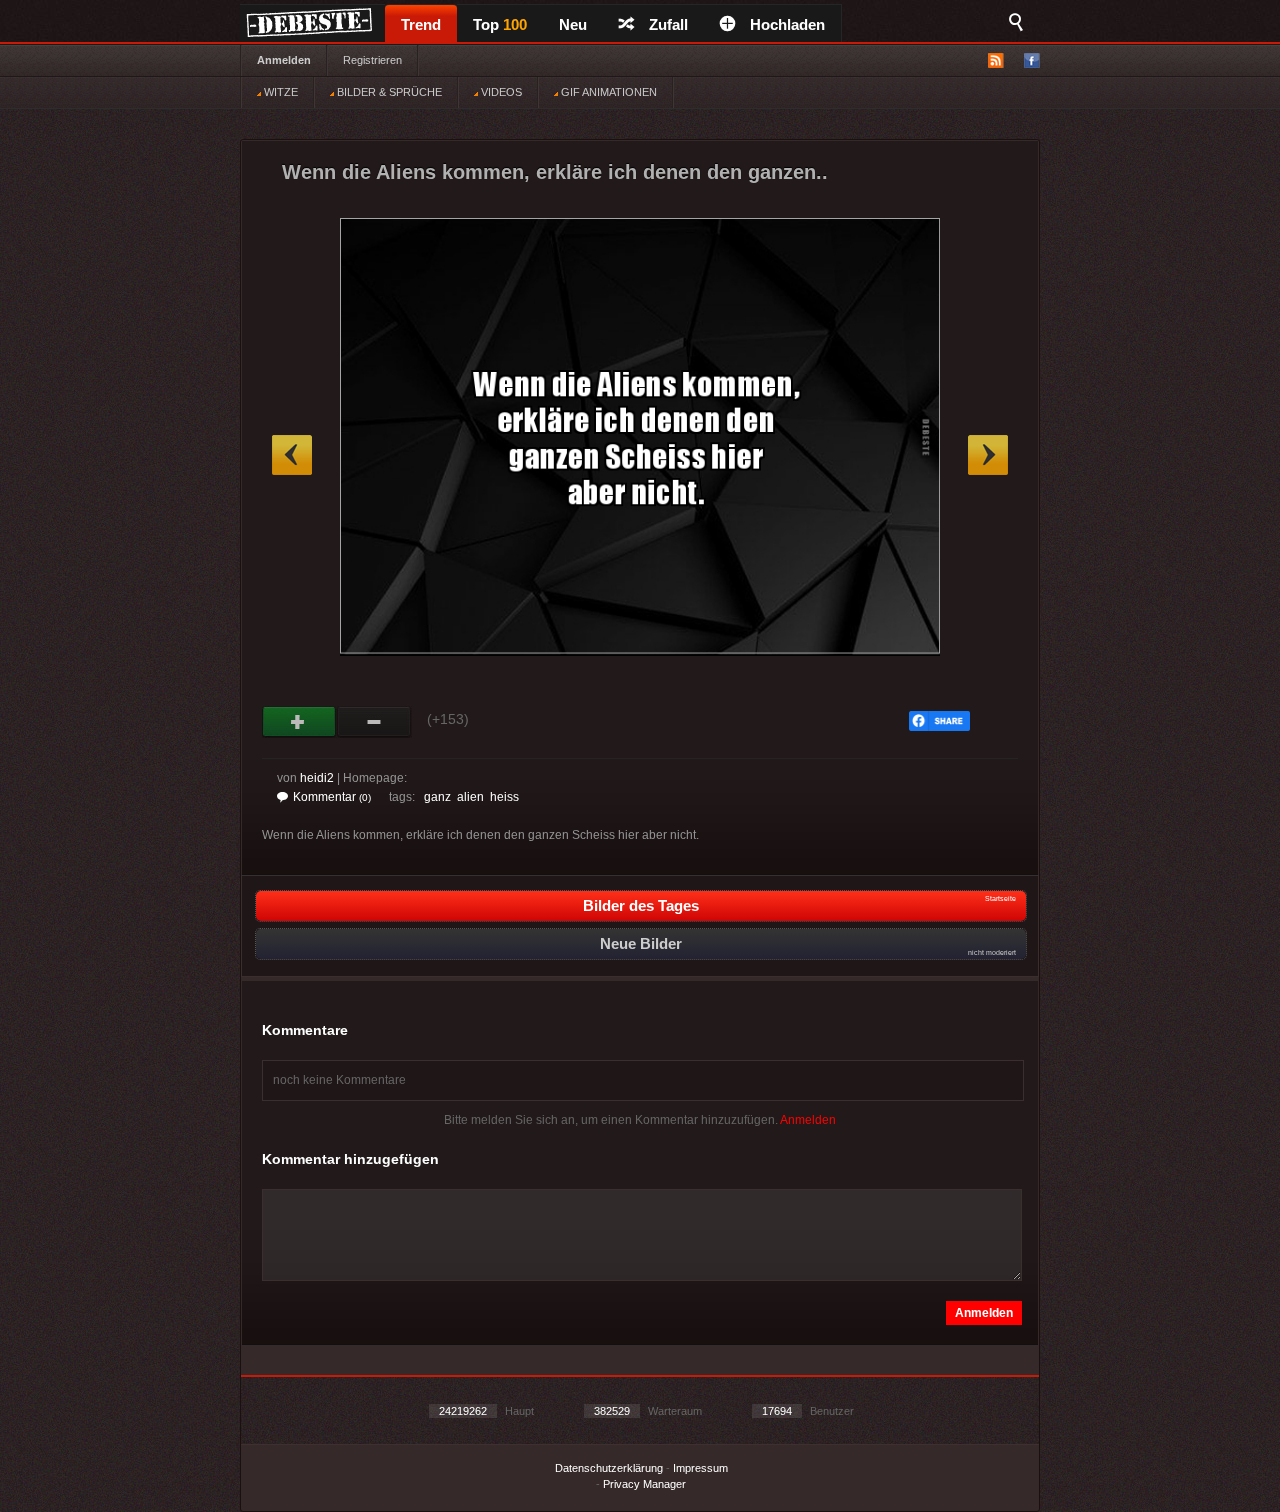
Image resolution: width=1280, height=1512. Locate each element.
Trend (421, 24)
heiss (504, 797)
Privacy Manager (644, 1484)
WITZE (279, 92)
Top (500, 24)
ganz (437, 797)
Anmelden (284, 60)
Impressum (700, 1468)
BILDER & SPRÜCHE (388, 92)
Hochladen (787, 24)
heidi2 (317, 778)
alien (470, 797)
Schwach (374, 722)
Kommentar (332, 797)
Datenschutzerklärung (609, 1468)
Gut (299, 722)
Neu (573, 24)
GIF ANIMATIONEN (607, 92)
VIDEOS (500, 92)
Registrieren (372, 60)
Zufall (668, 24)
